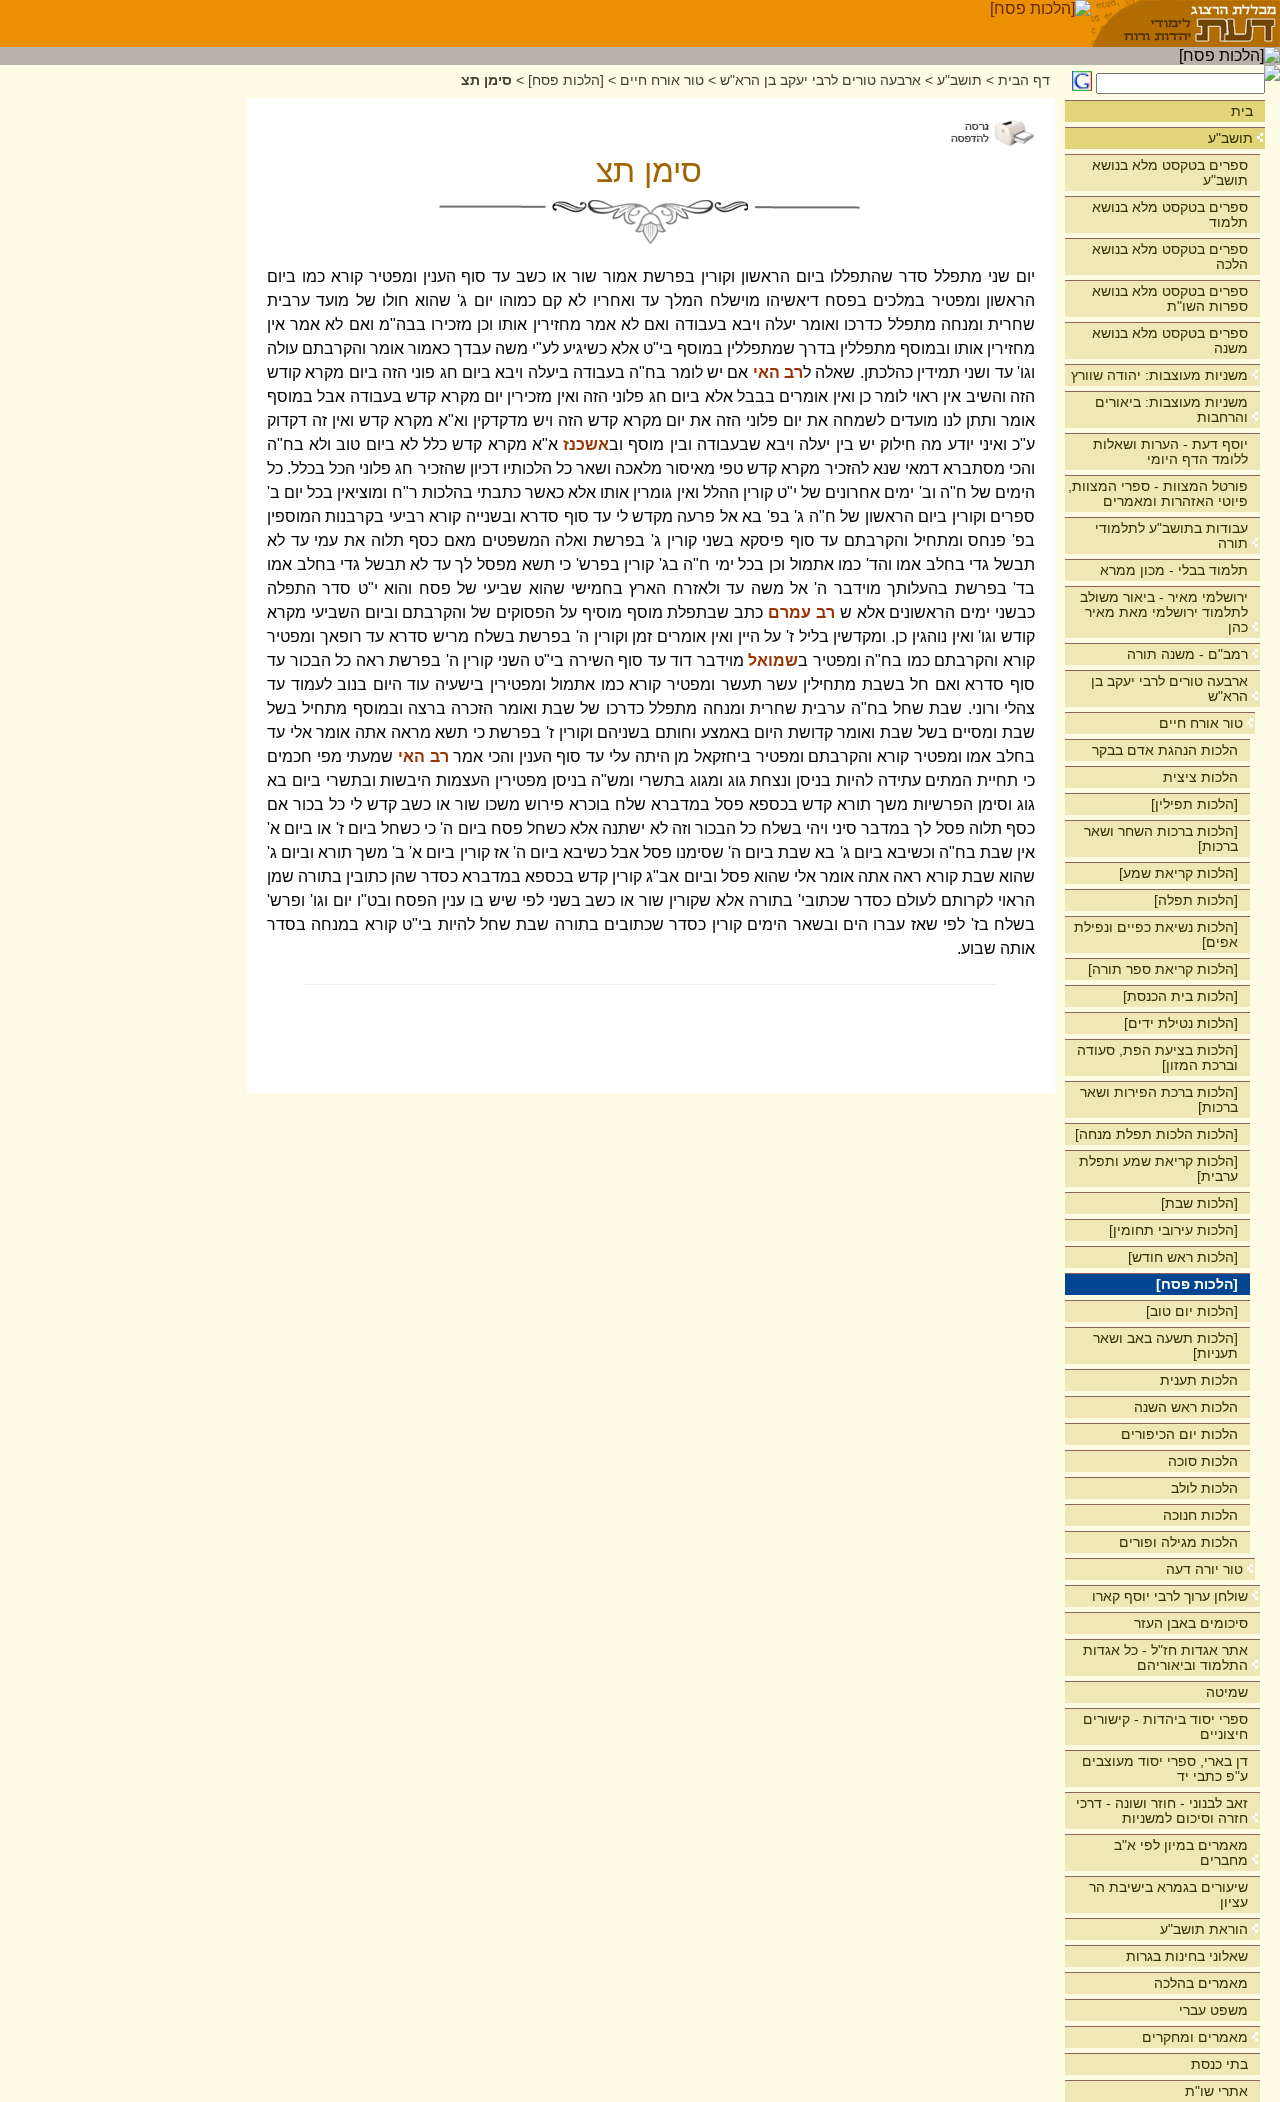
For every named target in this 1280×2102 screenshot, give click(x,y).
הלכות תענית (1199, 1380)
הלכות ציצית (1200, 777)
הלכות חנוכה (1200, 1515)
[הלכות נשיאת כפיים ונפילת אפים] (1156, 934)
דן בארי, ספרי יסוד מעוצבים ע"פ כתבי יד (1165, 1768)
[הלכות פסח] (1197, 1284)
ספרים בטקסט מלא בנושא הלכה (1170, 256)
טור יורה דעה (1204, 1569)
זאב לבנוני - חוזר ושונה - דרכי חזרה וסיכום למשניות (1162, 1810)
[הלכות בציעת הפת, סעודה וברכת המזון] (1157, 1057)
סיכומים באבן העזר (1191, 1623)
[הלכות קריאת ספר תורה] (1163, 969)
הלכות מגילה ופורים (1178, 1542)
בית (1242, 111)
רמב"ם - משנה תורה (1187, 654)
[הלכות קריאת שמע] (1178, 873)
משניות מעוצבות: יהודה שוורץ (1159, 375)
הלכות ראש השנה (1186, 1407)
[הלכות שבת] (1199, 1203)
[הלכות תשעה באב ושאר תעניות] (1165, 1345)
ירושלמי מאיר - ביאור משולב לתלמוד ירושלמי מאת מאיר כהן (1164, 612)
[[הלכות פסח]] (1040, 23)
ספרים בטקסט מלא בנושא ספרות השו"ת (1170, 298)
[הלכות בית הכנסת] (1180, 996)
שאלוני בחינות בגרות (1187, 1956)
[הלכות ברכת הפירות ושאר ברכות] (1159, 1099)
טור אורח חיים (1201, 723)
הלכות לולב (1204, 1488)
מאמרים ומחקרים (1195, 2037)
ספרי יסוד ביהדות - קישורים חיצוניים (1165, 1726)
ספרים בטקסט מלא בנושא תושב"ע (1170, 172)
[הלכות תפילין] (1194, 804)
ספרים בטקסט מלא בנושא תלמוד (1170, 214)
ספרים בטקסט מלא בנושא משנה (1170, 340)
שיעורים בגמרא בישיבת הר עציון (1168, 1894)
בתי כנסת (1219, 2064)
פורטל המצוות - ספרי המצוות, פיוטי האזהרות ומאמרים (1158, 493)
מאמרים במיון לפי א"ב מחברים (1181, 1852)
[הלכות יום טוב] (1192, 1311)
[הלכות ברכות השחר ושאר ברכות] (1161, 838)
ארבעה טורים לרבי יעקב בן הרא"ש (1169, 688)
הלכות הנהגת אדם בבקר (1165, 750)
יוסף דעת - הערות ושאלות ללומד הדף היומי (1170, 451)
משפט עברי (1213, 2010)
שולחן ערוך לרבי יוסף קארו (1170, 1596)
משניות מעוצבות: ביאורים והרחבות (1171, 409)
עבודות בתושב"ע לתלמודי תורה (1171, 535)
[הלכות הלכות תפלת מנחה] (1156, 1134)
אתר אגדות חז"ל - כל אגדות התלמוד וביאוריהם (1165, 1657)
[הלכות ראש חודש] (1183, 1257)
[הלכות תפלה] (1196, 900)
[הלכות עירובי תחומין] (1173, 1230)
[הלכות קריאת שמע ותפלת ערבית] (1158, 1168)
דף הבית (1024, 80)
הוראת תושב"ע (1204, 1929)
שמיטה (1227, 1692)
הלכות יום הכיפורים (1179, 1434)
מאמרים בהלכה (1201, 1983)
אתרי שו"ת (1216, 2091)
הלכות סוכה (1203, 1461)
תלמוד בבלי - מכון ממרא (1174, 570)
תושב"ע (1230, 138)
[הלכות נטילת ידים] (1181, 1023)
